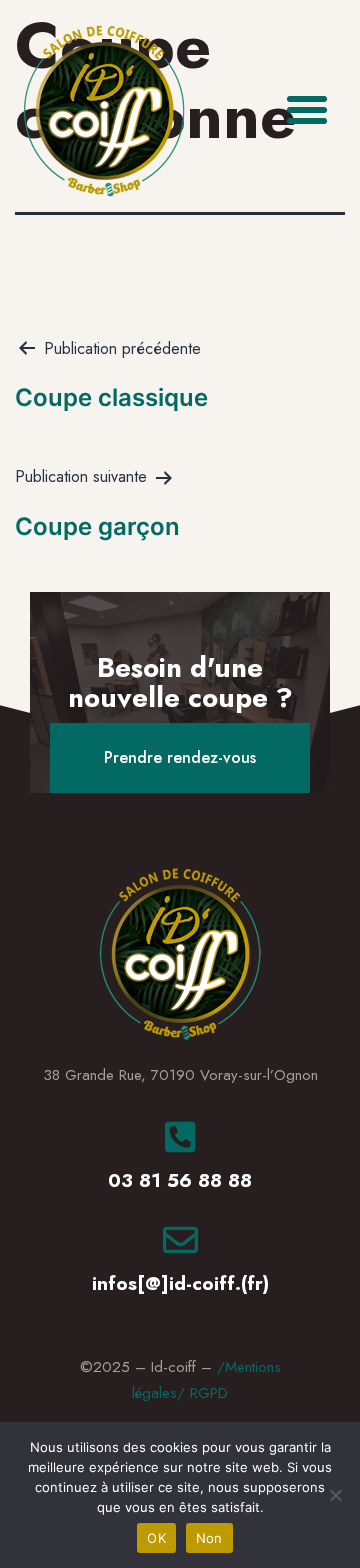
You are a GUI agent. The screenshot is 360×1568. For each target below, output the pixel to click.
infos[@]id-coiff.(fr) (180, 1283)
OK (156, 1538)
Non (209, 1538)
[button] (307, 110)
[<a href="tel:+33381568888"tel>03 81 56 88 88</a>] (180, 1136)
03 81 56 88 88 (180, 1180)
